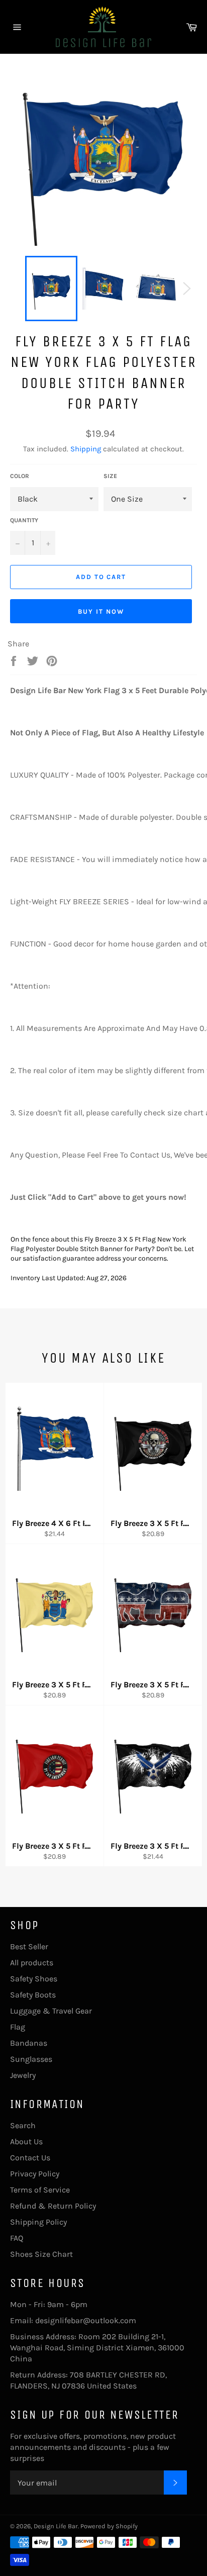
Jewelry (23, 2075)
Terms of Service (40, 2190)
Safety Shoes (34, 1979)
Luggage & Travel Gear (51, 2011)
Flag (18, 2027)
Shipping (86, 449)
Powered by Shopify (109, 2526)
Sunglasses (31, 2059)
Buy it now (101, 611)
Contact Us (30, 2158)
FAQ (17, 2238)
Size (110, 476)
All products (32, 1963)
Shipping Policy (38, 2222)
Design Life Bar (56, 2526)
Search (23, 2125)
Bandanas (29, 2043)
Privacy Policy (35, 2174)
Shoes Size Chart (41, 2254)
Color (20, 476)
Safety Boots (33, 1995)
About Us (26, 2141)
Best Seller (29, 1946)
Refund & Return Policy (53, 2206)
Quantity (24, 520)
